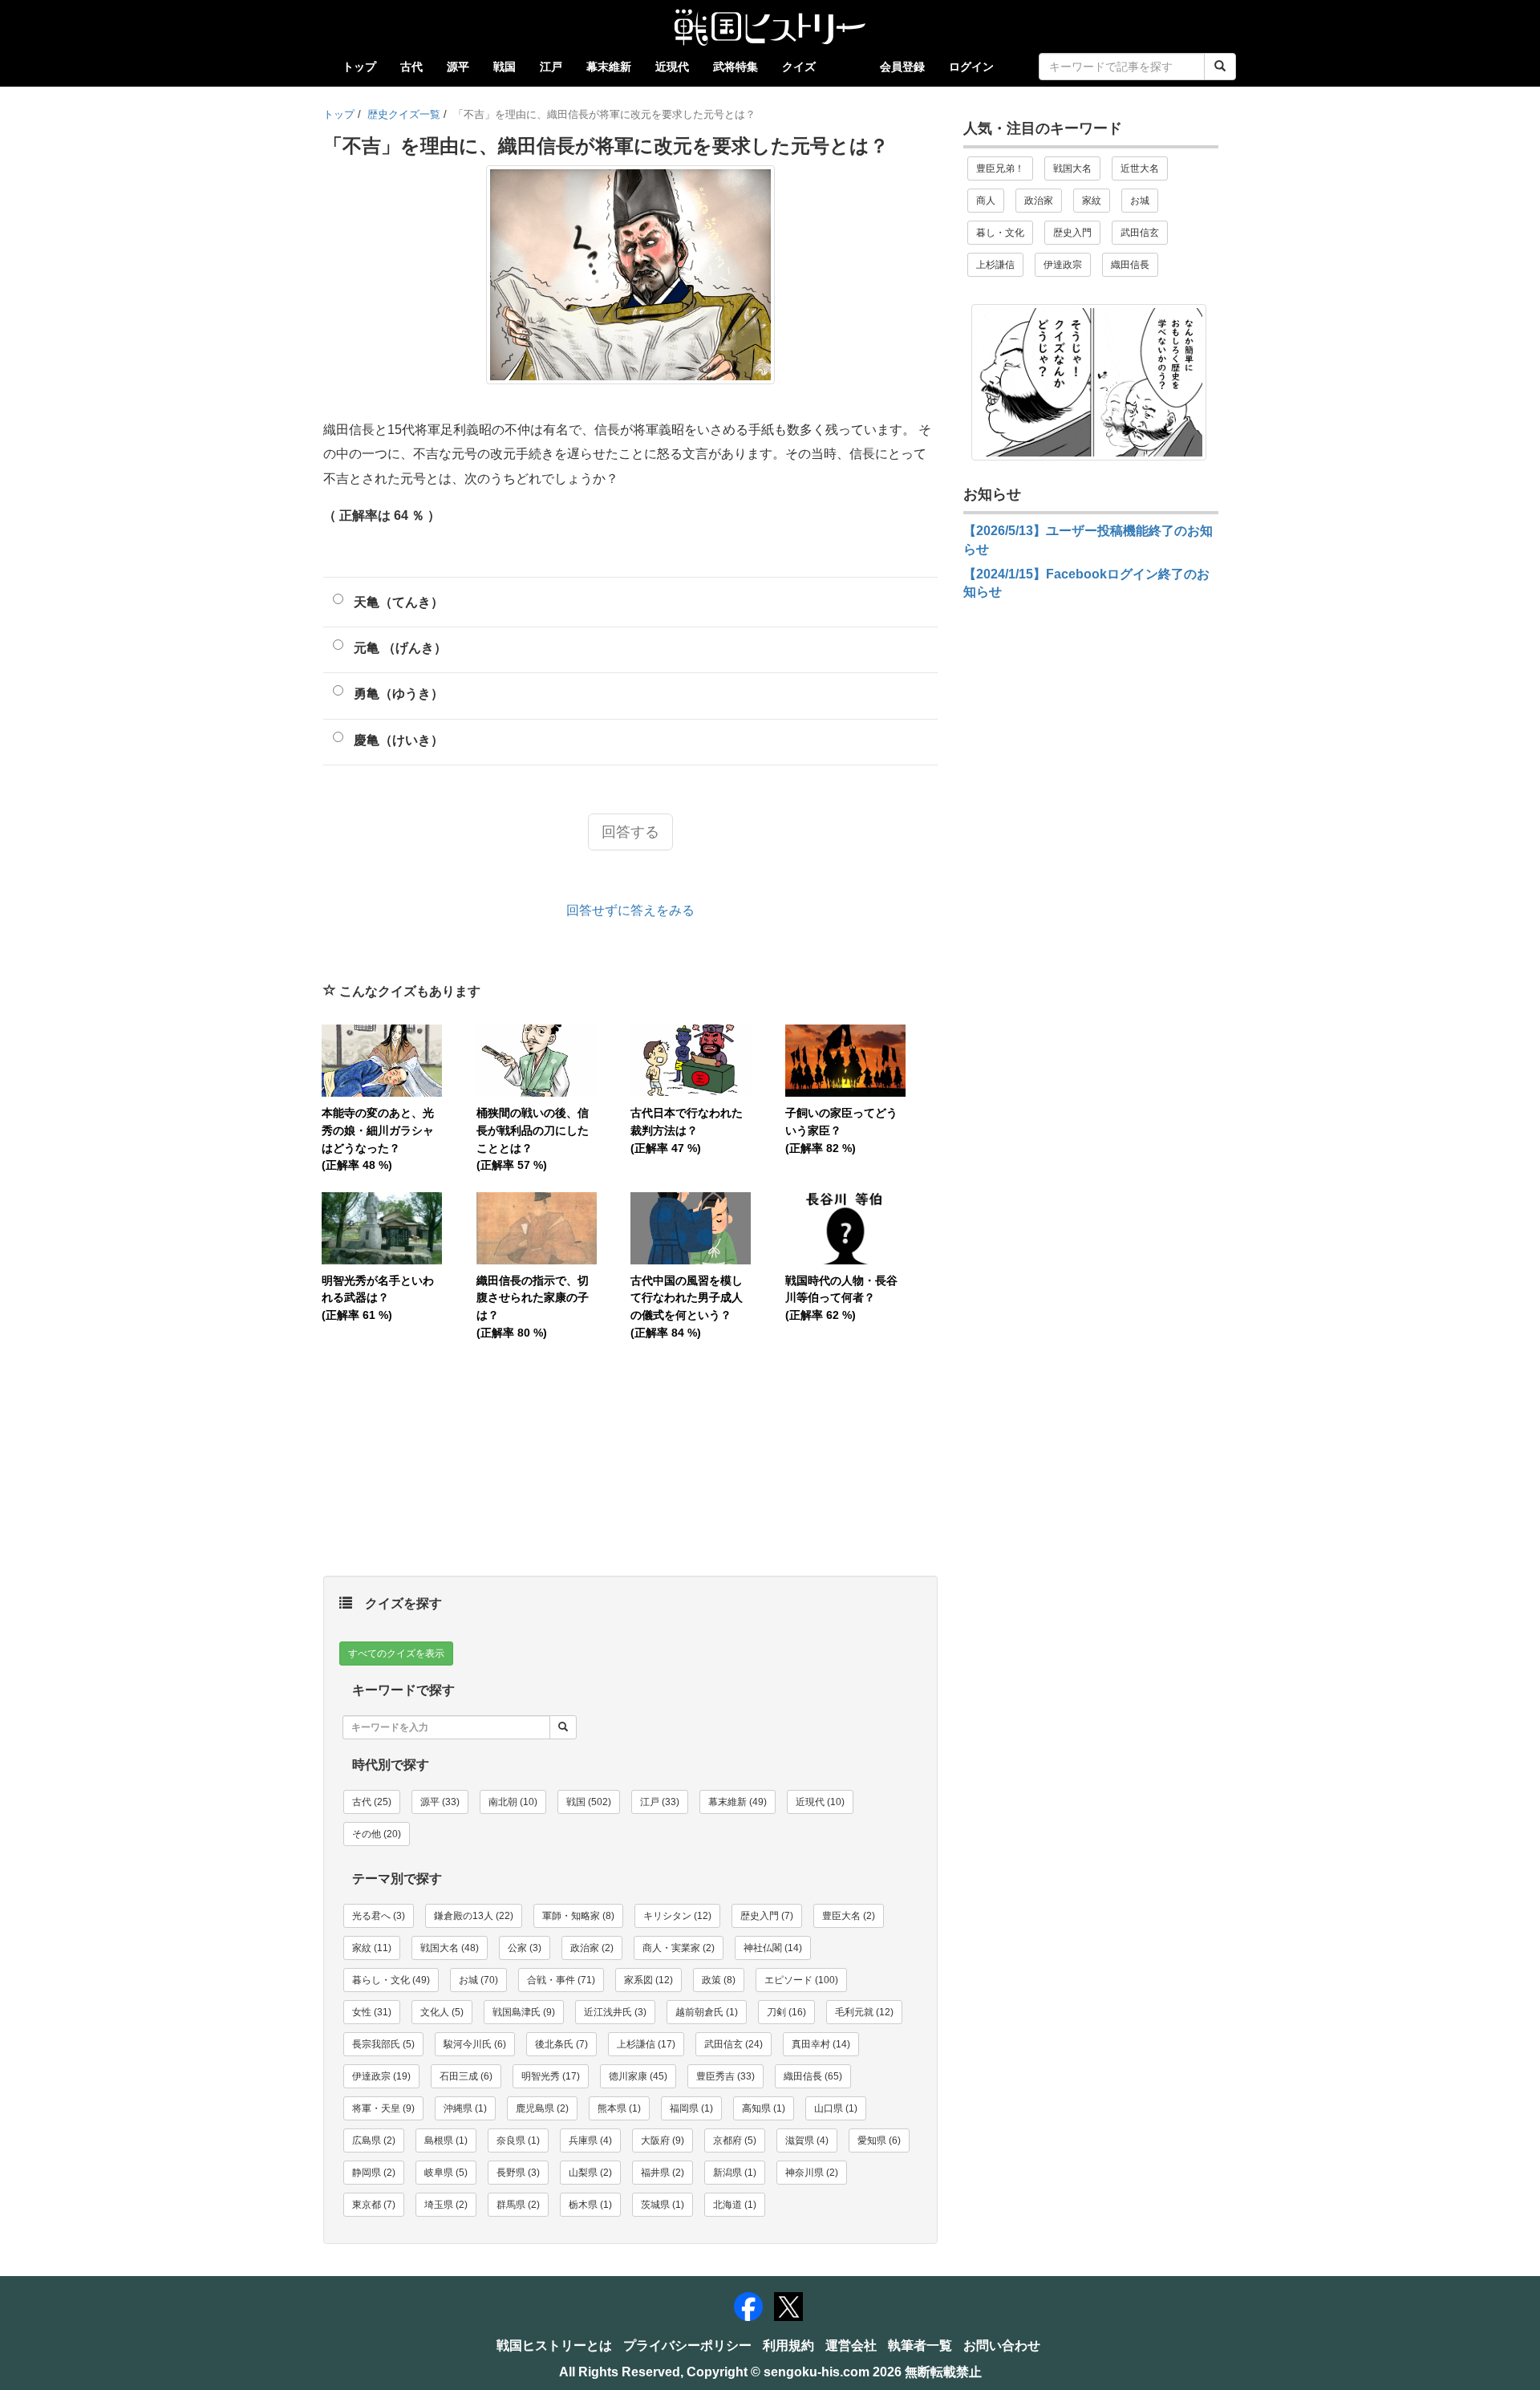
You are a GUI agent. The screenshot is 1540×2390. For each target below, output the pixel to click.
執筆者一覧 (920, 2345)
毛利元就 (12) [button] (864, 2012)
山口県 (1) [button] (836, 2108)
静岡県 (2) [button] (374, 2173)
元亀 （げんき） (400, 648)
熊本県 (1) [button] (619, 2108)
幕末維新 (609, 67)
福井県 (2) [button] (663, 2173)
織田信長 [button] (1130, 265)
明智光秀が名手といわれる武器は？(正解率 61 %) (378, 1298)
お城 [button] (1140, 201)
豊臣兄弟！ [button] (1000, 168)
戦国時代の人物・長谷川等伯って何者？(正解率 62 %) (841, 1298)
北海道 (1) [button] (735, 2205)
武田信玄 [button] (1140, 233)
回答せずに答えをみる (630, 910)
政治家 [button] (1039, 201)
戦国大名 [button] (1072, 168)
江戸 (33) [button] (660, 1802)
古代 (411, 67)
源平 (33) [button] (440, 1802)
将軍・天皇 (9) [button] (383, 2108)
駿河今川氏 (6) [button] (475, 2044)
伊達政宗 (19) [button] (381, 2076)
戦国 (505, 67)
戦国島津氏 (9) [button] (524, 2012)
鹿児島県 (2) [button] (542, 2108)
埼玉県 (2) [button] (446, 2205)
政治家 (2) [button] (592, 1948)
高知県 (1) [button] (764, 2108)
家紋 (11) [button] (372, 1948)
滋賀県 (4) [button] (807, 2140)
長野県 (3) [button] (518, 2173)
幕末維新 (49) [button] (738, 1802)
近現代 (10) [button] (820, 1802)
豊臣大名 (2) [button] (849, 1916)
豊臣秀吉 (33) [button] (725, 2076)
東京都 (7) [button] (374, 2205)
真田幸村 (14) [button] (821, 2044)
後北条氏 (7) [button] (561, 2044)
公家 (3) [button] (525, 1948)
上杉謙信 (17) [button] (646, 2044)
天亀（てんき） (399, 602)
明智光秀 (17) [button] (551, 2076)
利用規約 (788, 2345)
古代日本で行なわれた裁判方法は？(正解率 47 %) (687, 1130)
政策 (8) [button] (719, 1980)
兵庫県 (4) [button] (590, 2140)
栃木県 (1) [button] (590, 2205)
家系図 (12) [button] (648, 1980)
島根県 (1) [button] (446, 2140)
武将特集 (736, 67)
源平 (458, 67)
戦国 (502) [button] (589, 1802)
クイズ (799, 67)
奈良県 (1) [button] (518, 2140)
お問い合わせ (1002, 2345)
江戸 (551, 67)
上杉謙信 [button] (995, 265)
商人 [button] (986, 201)
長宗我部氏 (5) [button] (383, 2044)
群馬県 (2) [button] (518, 2205)
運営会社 (851, 2345)
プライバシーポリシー (687, 2345)
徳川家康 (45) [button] (638, 2076)
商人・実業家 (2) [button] (679, 1948)
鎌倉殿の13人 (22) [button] (474, 1916)
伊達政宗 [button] (1063, 265)
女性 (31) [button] (372, 2012)
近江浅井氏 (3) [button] (615, 2012)
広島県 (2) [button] (374, 2140)
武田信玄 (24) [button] (734, 2044)
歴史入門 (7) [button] (767, 1916)
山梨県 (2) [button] (590, 2173)
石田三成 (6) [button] (466, 2076)
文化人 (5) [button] (442, 2012)
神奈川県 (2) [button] (812, 2173)
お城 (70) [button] (478, 1980)
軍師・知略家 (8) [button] (578, 1916)
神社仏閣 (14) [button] (773, 1948)
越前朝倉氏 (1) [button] (707, 2012)
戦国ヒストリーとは (554, 2345)
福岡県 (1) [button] (691, 2108)
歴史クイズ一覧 (404, 114)
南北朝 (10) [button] (513, 1802)
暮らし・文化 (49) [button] (391, 1980)
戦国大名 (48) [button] (450, 1948)
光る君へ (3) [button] (379, 1916)
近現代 (672, 67)
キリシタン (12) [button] (677, 1916)
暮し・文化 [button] (1000, 233)
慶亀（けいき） (399, 740)
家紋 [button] (1092, 201)
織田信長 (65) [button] (813, 2076)
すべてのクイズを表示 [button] (396, 1654)
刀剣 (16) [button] (786, 2012)
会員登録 (902, 67)
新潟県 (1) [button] (735, 2173)
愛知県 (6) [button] (879, 2140)
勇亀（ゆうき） (399, 694)
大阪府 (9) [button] (663, 2140)
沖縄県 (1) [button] (465, 2108)
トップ (359, 67)
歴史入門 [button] (1072, 233)
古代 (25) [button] (372, 1802)
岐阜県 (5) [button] (446, 2173)
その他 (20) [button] (377, 1834)
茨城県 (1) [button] (663, 2205)
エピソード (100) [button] (801, 1980)
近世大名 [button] (1140, 168)
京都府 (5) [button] (735, 2140)
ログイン (971, 67)
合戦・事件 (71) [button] (561, 1980)
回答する (630, 832)
